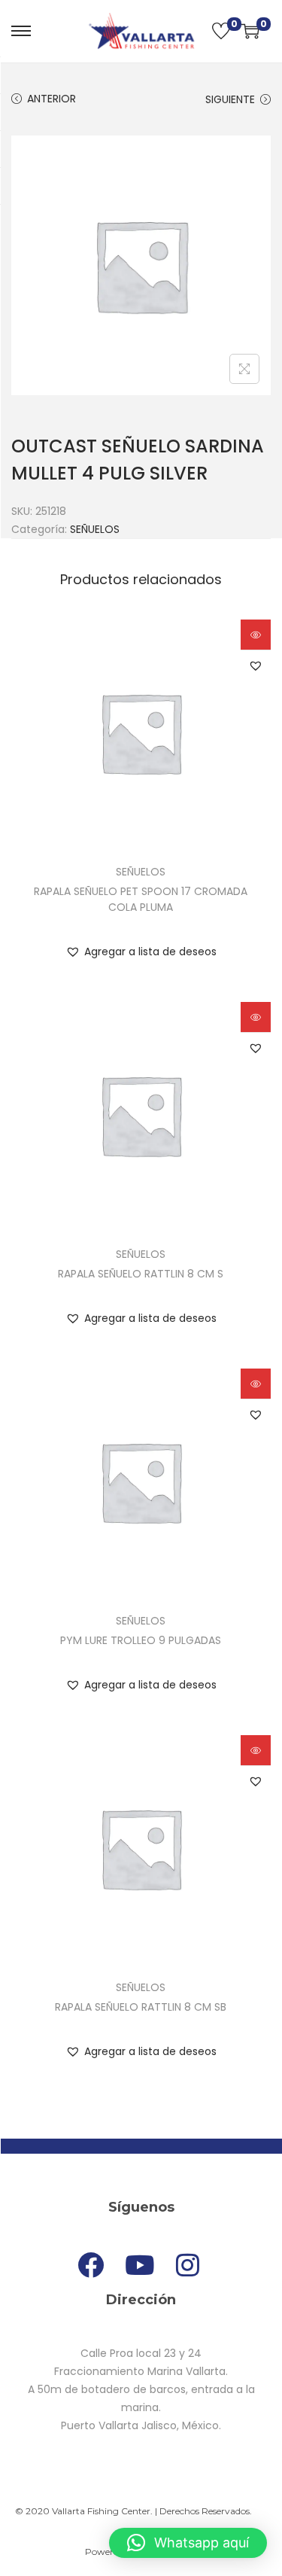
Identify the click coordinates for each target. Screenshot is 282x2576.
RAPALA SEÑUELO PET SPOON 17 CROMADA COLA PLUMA (141, 899)
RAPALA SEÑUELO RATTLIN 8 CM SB (141, 2007)
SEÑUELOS (95, 529)
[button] (256, 665)
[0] (221, 31)
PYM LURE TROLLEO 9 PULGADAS (141, 1640)
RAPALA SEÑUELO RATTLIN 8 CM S (141, 1274)
